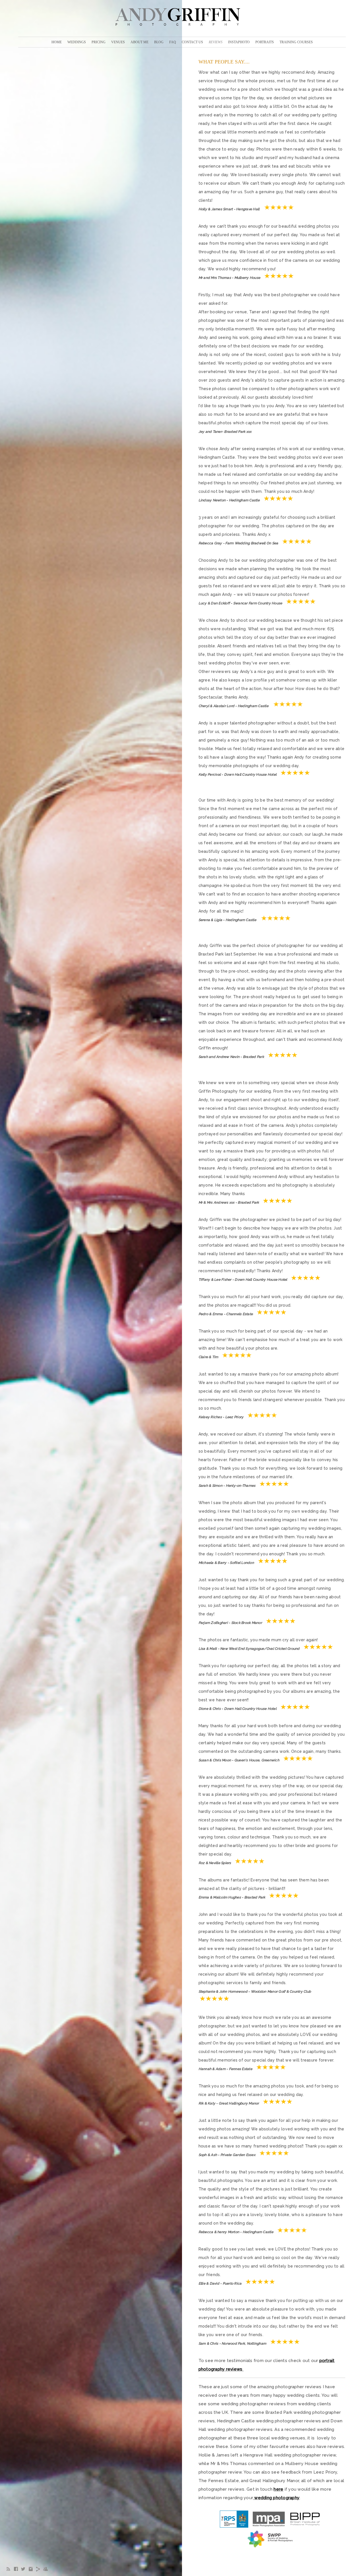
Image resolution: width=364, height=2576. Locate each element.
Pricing (99, 42)
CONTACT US (192, 42)
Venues (118, 42)
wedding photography (277, 2498)
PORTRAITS (265, 42)
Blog (159, 42)
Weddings (77, 42)
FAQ (173, 42)
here (278, 2489)
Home (57, 42)
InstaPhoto (239, 42)
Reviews (216, 42)
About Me (139, 42)
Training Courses (296, 42)
